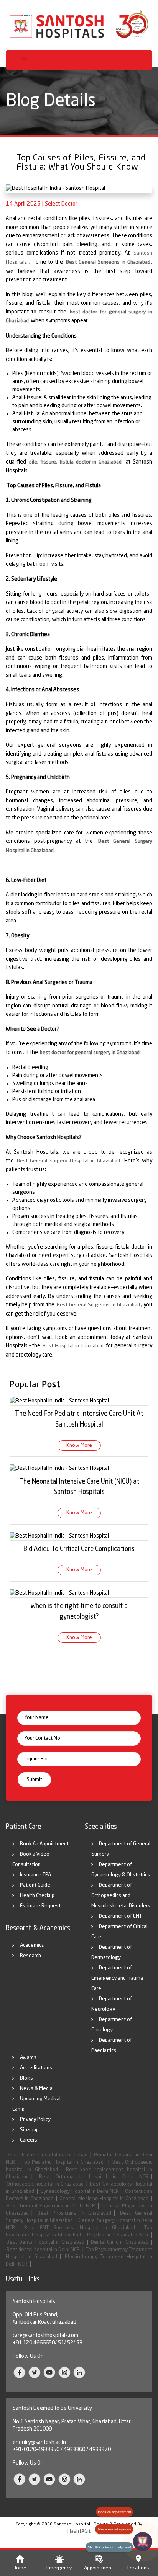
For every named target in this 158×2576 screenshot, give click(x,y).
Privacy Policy (35, 2120)
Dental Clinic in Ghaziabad (120, 2242)
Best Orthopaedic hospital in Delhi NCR (94, 2177)
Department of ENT (120, 1916)
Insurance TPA (35, 1875)
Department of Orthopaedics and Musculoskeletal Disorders (121, 1896)
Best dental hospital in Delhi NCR (43, 2250)
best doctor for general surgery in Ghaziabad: (90, 1053)
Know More (79, 1446)
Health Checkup (37, 1896)
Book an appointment (114, 2512)
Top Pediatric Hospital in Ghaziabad (64, 2162)
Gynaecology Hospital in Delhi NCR (80, 2192)
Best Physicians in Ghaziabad (75, 2213)
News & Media (36, 2089)
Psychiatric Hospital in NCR (118, 2235)
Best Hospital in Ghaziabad (73, 1346)
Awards (28, 2058)
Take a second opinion (114, 2529)
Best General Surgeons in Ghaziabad (108, 262)
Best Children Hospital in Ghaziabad (47, 2155)
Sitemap (29, 2130)
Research (30, 1956)
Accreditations (36, 2068)
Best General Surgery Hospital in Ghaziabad (68, 1161)
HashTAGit (79, 2531)
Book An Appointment (44, 1844)
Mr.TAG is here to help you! (109, 2547)
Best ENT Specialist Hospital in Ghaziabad (79, 2228)
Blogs (26, 2078)
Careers (29, 2140)
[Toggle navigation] (24, 60)
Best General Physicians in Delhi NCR (51, 2206)
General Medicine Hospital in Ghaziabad (104, 2199)
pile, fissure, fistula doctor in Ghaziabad (75, 462)
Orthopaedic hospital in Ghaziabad (45, 2184)
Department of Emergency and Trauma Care (117, 1978)
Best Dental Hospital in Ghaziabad (45, 2242)
